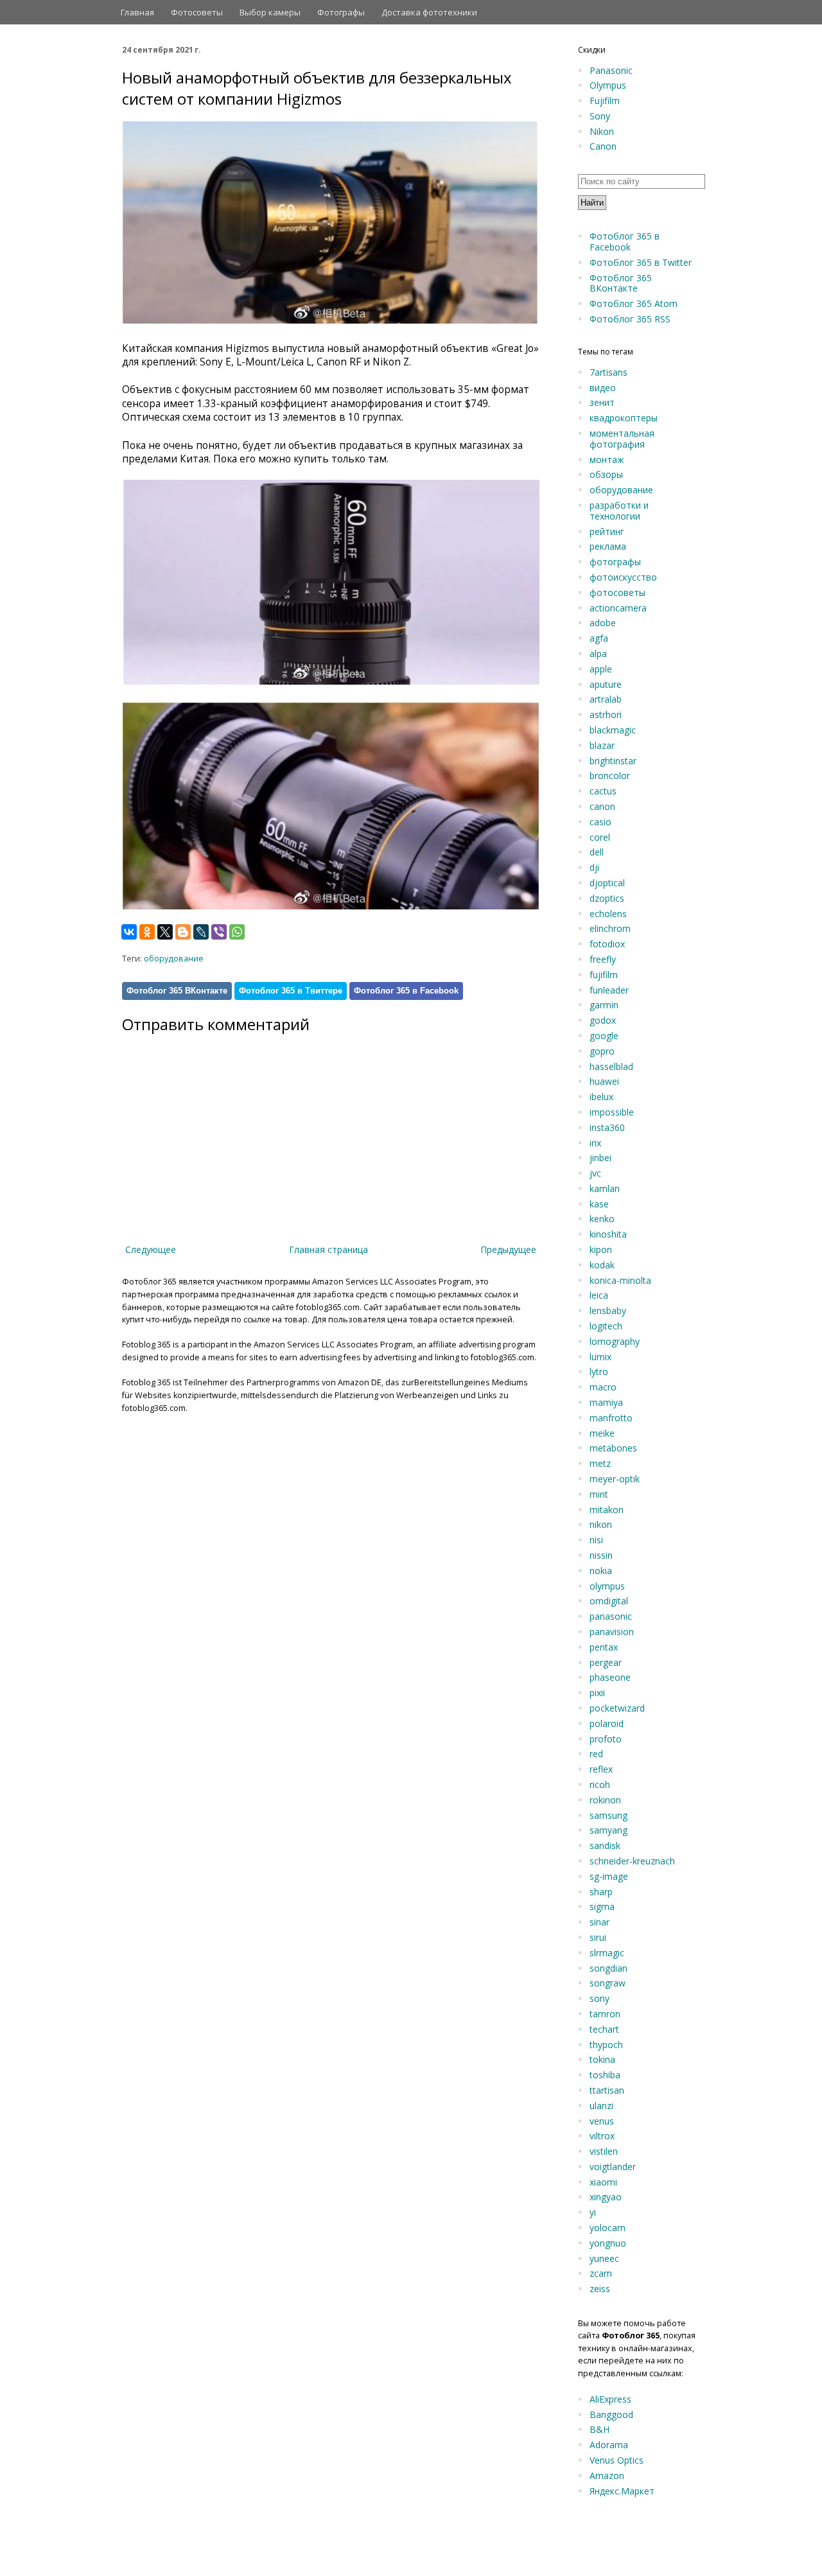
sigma (602, 1906)
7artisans (608, 372)
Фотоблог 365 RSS (630, 319)
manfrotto (611, 1418)
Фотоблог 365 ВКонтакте (177, 991)
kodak (602, 1265)
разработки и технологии (619, 511)
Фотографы (341, 12)
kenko (602, 1219)
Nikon (602, 131)
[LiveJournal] (201, 932)
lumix (600, 1357)
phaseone (610, 1677)
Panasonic (611, 70)
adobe (603, 623)
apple (601, 669)
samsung (608, 1815)
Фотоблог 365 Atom (634, 303)
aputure (606, 684)
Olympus (608, 85)
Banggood (611, 2414)
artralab (606, 699)
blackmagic (613, 730)
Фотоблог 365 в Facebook (406, 991)
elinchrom (610, 928)
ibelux (601, 1097)
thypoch (606, 2045)
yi (593, 2212)
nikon (601, 1524)
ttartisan (607, 2090)
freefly (603, 959)
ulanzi (601, 2106)
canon (602, 806)
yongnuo (608, 2243)
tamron (605, 2014)
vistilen (604, 2151)
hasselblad (611, 1066)
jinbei (600, 1158)
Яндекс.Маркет (622, 2491)
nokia (601, 1571)
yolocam (608, 2228)
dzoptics (607, 898)
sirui (598, 1937)
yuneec (604, 2258)
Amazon (607, 2475)
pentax (604, 1647)
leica (599, 1295)
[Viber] (219, 932)
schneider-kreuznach (632, 1861)
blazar (602, 745)
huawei (604, 1081)
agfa (599, 638)
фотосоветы (617, 592)
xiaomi (603, 2182)
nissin (601, 1555)
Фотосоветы (197, 12)
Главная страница (328, 1249)
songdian (608, 1968)
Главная (137, 12)
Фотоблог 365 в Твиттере (291, 991)
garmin (604, 1005)
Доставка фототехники (429, 12)
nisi (596, 1540)
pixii (597, 1693)
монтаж (607, 460)
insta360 (607, 1127)
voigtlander (613, 2167)
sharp (601, 1892)
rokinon (605, 1800)
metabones (613, 1448)
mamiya (606, 1402)
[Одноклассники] (147, 932)
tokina (602, 2059)
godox (603, 1020)
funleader (609, 990)
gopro (602, 1051)
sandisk (605, 1845)
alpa (598, 653)
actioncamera (618, 608)
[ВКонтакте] (129, 932)
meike (602, 1433)
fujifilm (604, 975)
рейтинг (607, 531)
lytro (599, 1371)
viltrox (602, 2136)
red (596, 1754)
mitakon (607, 1510)
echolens (608, 914)
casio (600, 822)
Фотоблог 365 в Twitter (641, 262)
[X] (165, 932)
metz (600, 1463)
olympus (607, 1586)
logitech (606, 1326)
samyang (608, 1830)
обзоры (606, 474)
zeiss (600, 2289)
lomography (615, 1341)
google (604, 1036)
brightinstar (613, 761)
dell (597, 852)
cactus (603, 791)
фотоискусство (623, 577)
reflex (601, 1769)
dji (594, 867)
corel (600, 837)
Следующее (151, 1249)
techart (604, 2029)
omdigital (609, 1601)
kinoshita (608, 1234)
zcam (601, 2273)
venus (602, 2121)
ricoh (600, 1784)
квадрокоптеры (624, 418)
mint (599, 1494)
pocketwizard (617, 1708)
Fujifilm (605, 101)
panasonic (611, 1616)
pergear (606, 1662)
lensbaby (608, 1310)
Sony (600, 116)
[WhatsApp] (237, 932)
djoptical (607, 883)
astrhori (606, 714)
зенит (602, 402)
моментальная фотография (622, 439)
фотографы (615, 562)
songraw (608, 1983)
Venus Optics (616, 2460)
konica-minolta (620, 1280)
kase (599, 1204)
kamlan (605, 1188)
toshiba (605, 2075)
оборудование (174, 959)
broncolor (610, 775)
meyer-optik (615, 1479)
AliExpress (610, 2399)
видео (603, 388)
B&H (599, 2429)
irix (595, 1143)
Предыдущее (508, 1249)
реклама (608, 546)
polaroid (607, 1723)
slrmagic (607, 1953)
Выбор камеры (270, 12)
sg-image (609, 1876)
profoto (606, 1739)
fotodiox (607, 944)
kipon (601, 1249)
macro (603, 1387)
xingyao (606, 2197)
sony (599, 1998)
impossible (612, 1112)
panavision (612, 1632)
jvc (595, 1173)
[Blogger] (183, 932)
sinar (599, 1922)
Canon (603, 146)
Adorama (609, 2445)
